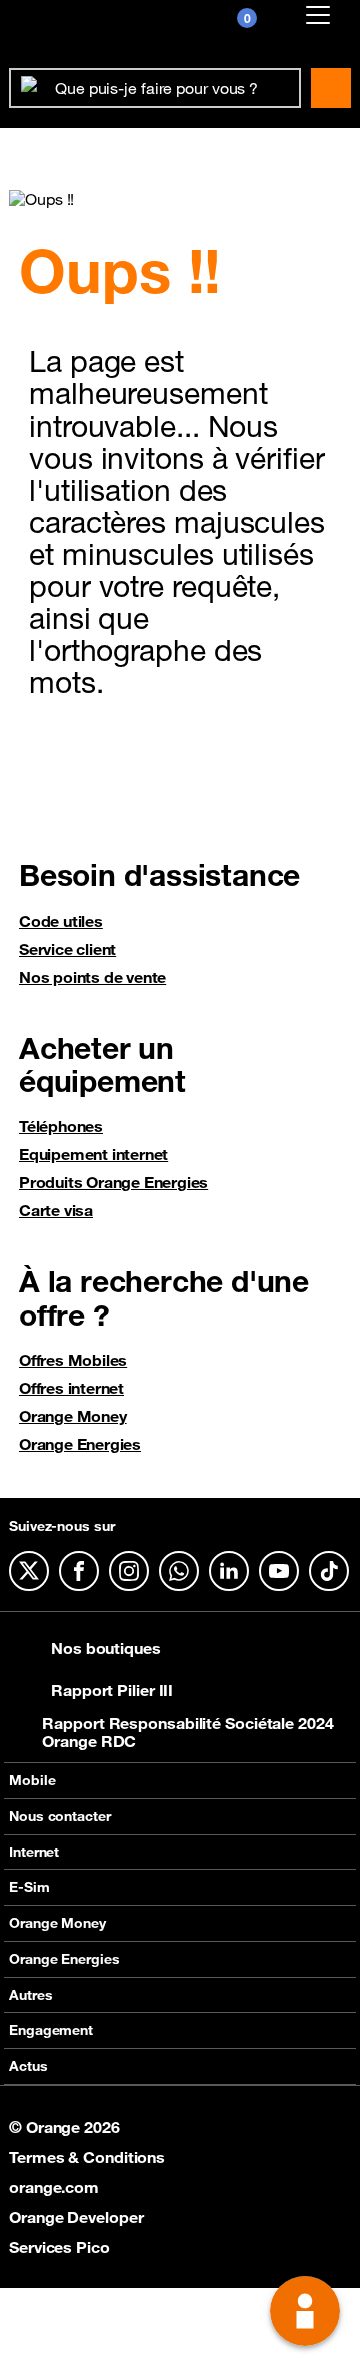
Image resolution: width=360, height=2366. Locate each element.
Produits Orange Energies (113, 1182)
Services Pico (59, 2247)
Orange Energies (80, 1444)
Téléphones (61, 1126)
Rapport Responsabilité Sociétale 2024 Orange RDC (187, 1732)
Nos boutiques (106, 1648)
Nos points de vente (92, 977)
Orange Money (73, 1416)
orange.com (54, 2187)
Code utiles (61, 921)
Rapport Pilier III (112, 1690)
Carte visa (56, 1210)
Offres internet (71, 1388)
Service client (67, 949)
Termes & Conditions (87, 2157)
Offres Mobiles (73, 1360)
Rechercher (331, 88)
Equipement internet (93, 1154)
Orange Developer (76, 2217)
